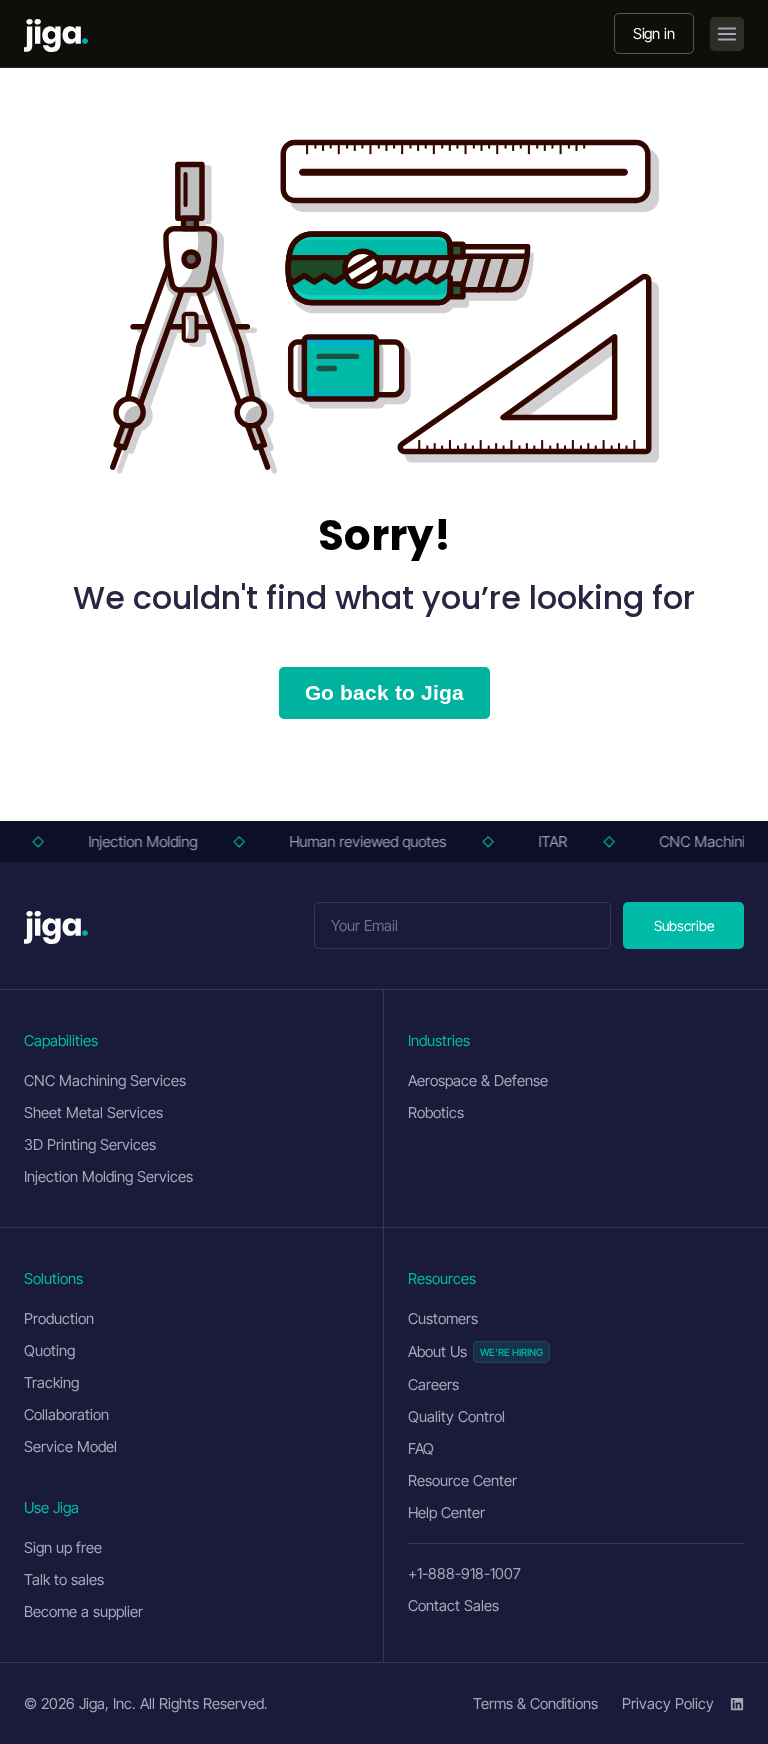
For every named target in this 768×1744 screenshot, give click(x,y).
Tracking (51, 1382)
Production (59, 1318)
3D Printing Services (90, 1144)
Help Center (446, 1512)
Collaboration (66, 1414)
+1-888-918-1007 (464, 1573)
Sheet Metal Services (93, 1112)
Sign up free (63, 1547)
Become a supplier (83, 1611)
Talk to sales (64, 1579)
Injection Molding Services (108, 1176)
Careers (433, 1384)
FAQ (421, 1448)
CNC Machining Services (105, 1080)
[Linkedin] (737, 1704)
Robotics (436, 1112)
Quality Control (456, 1416)
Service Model (70, 1446)
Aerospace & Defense (478, 1080)
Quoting (49, 1350)
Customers (443, 1318)
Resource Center (462, 1480)
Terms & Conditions (535, 1703)
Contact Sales (453, 1605)
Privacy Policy (668, 1703)
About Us (437, 1351)
